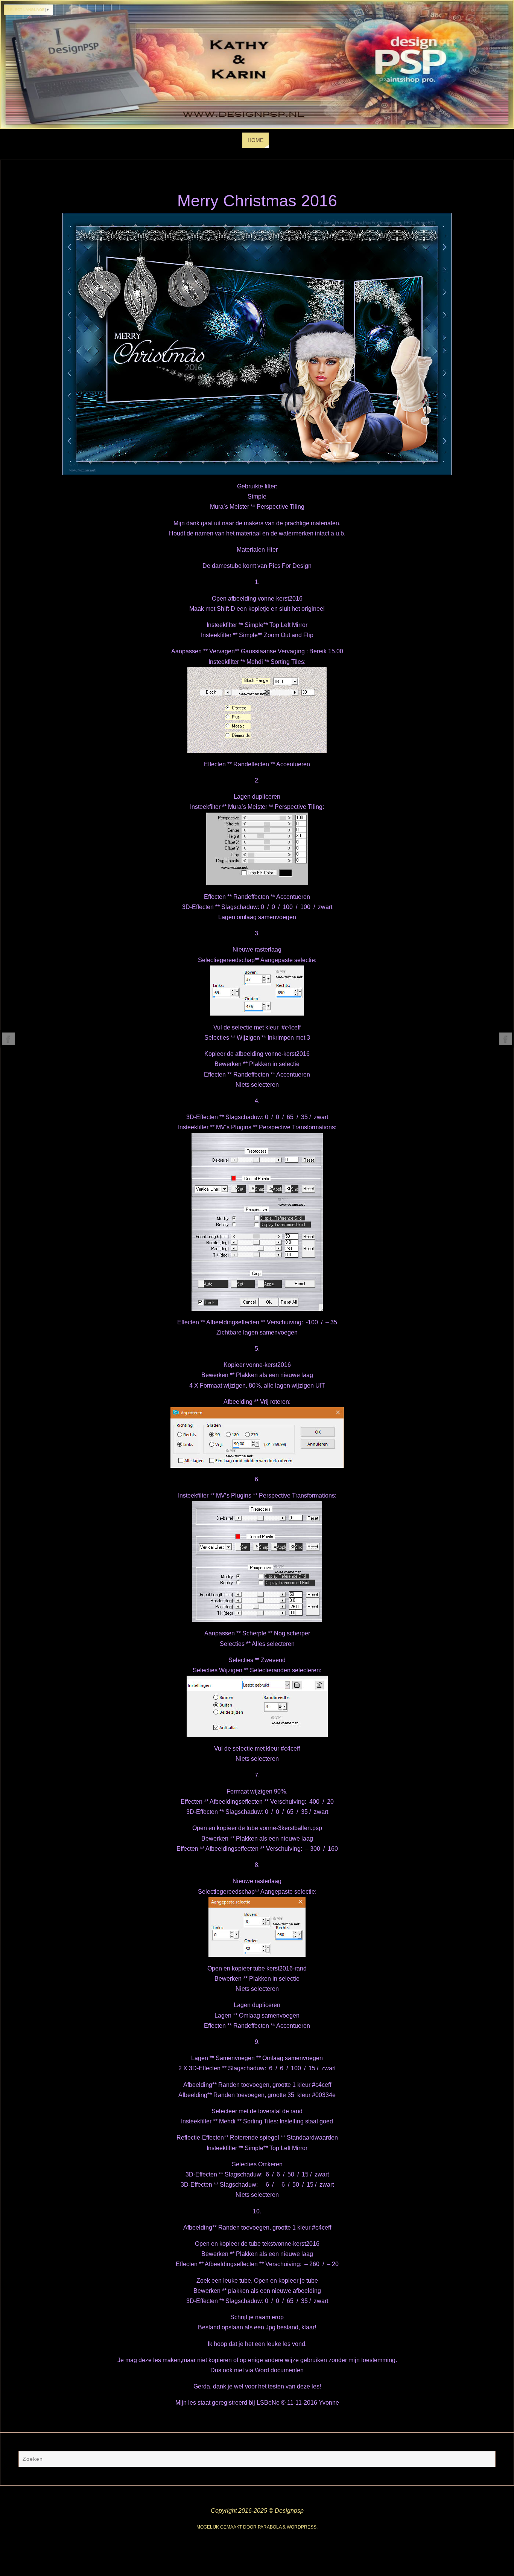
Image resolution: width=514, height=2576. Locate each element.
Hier (272, 550)
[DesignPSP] (8, 1039)
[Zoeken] (486, 2460)
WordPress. (302, 2527)
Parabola (270, 2527)
